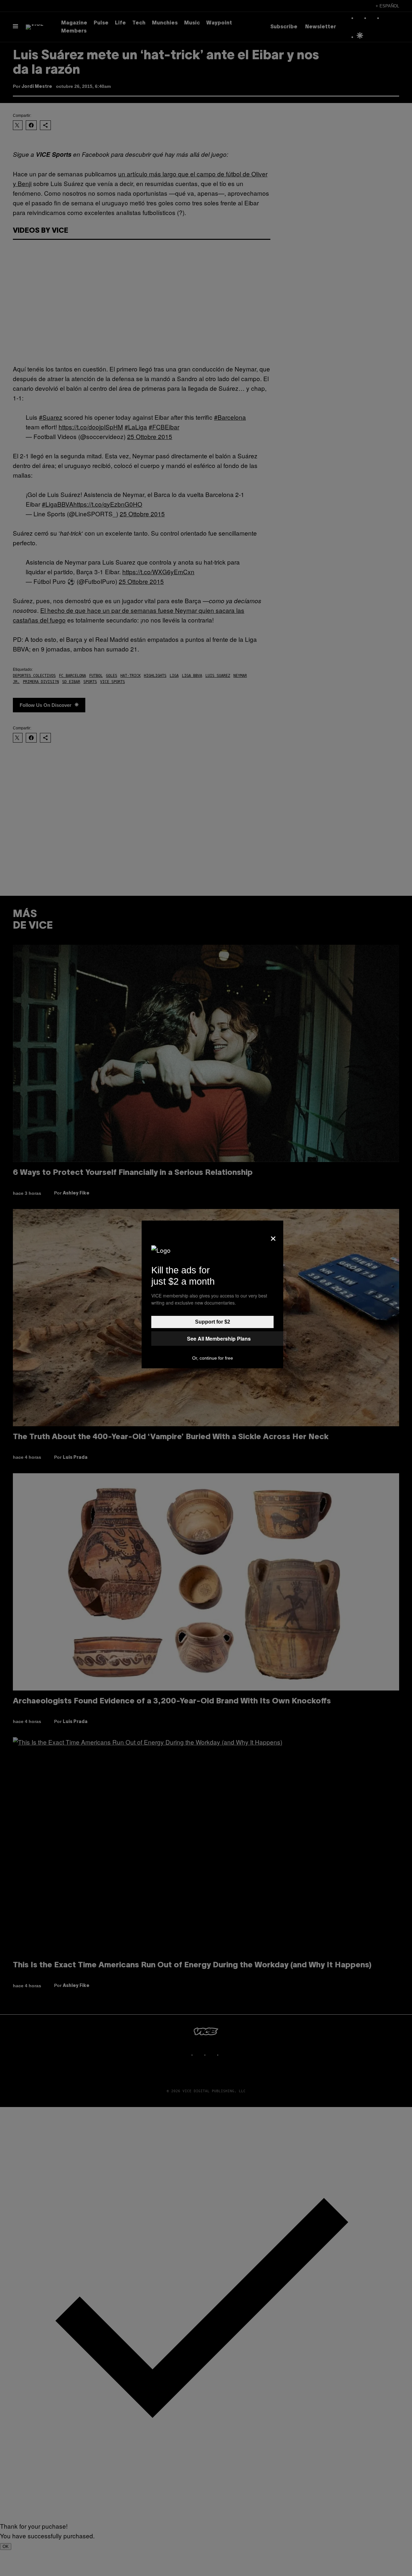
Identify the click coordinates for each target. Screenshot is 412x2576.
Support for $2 (213, 1322)
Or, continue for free (213, 1358)
